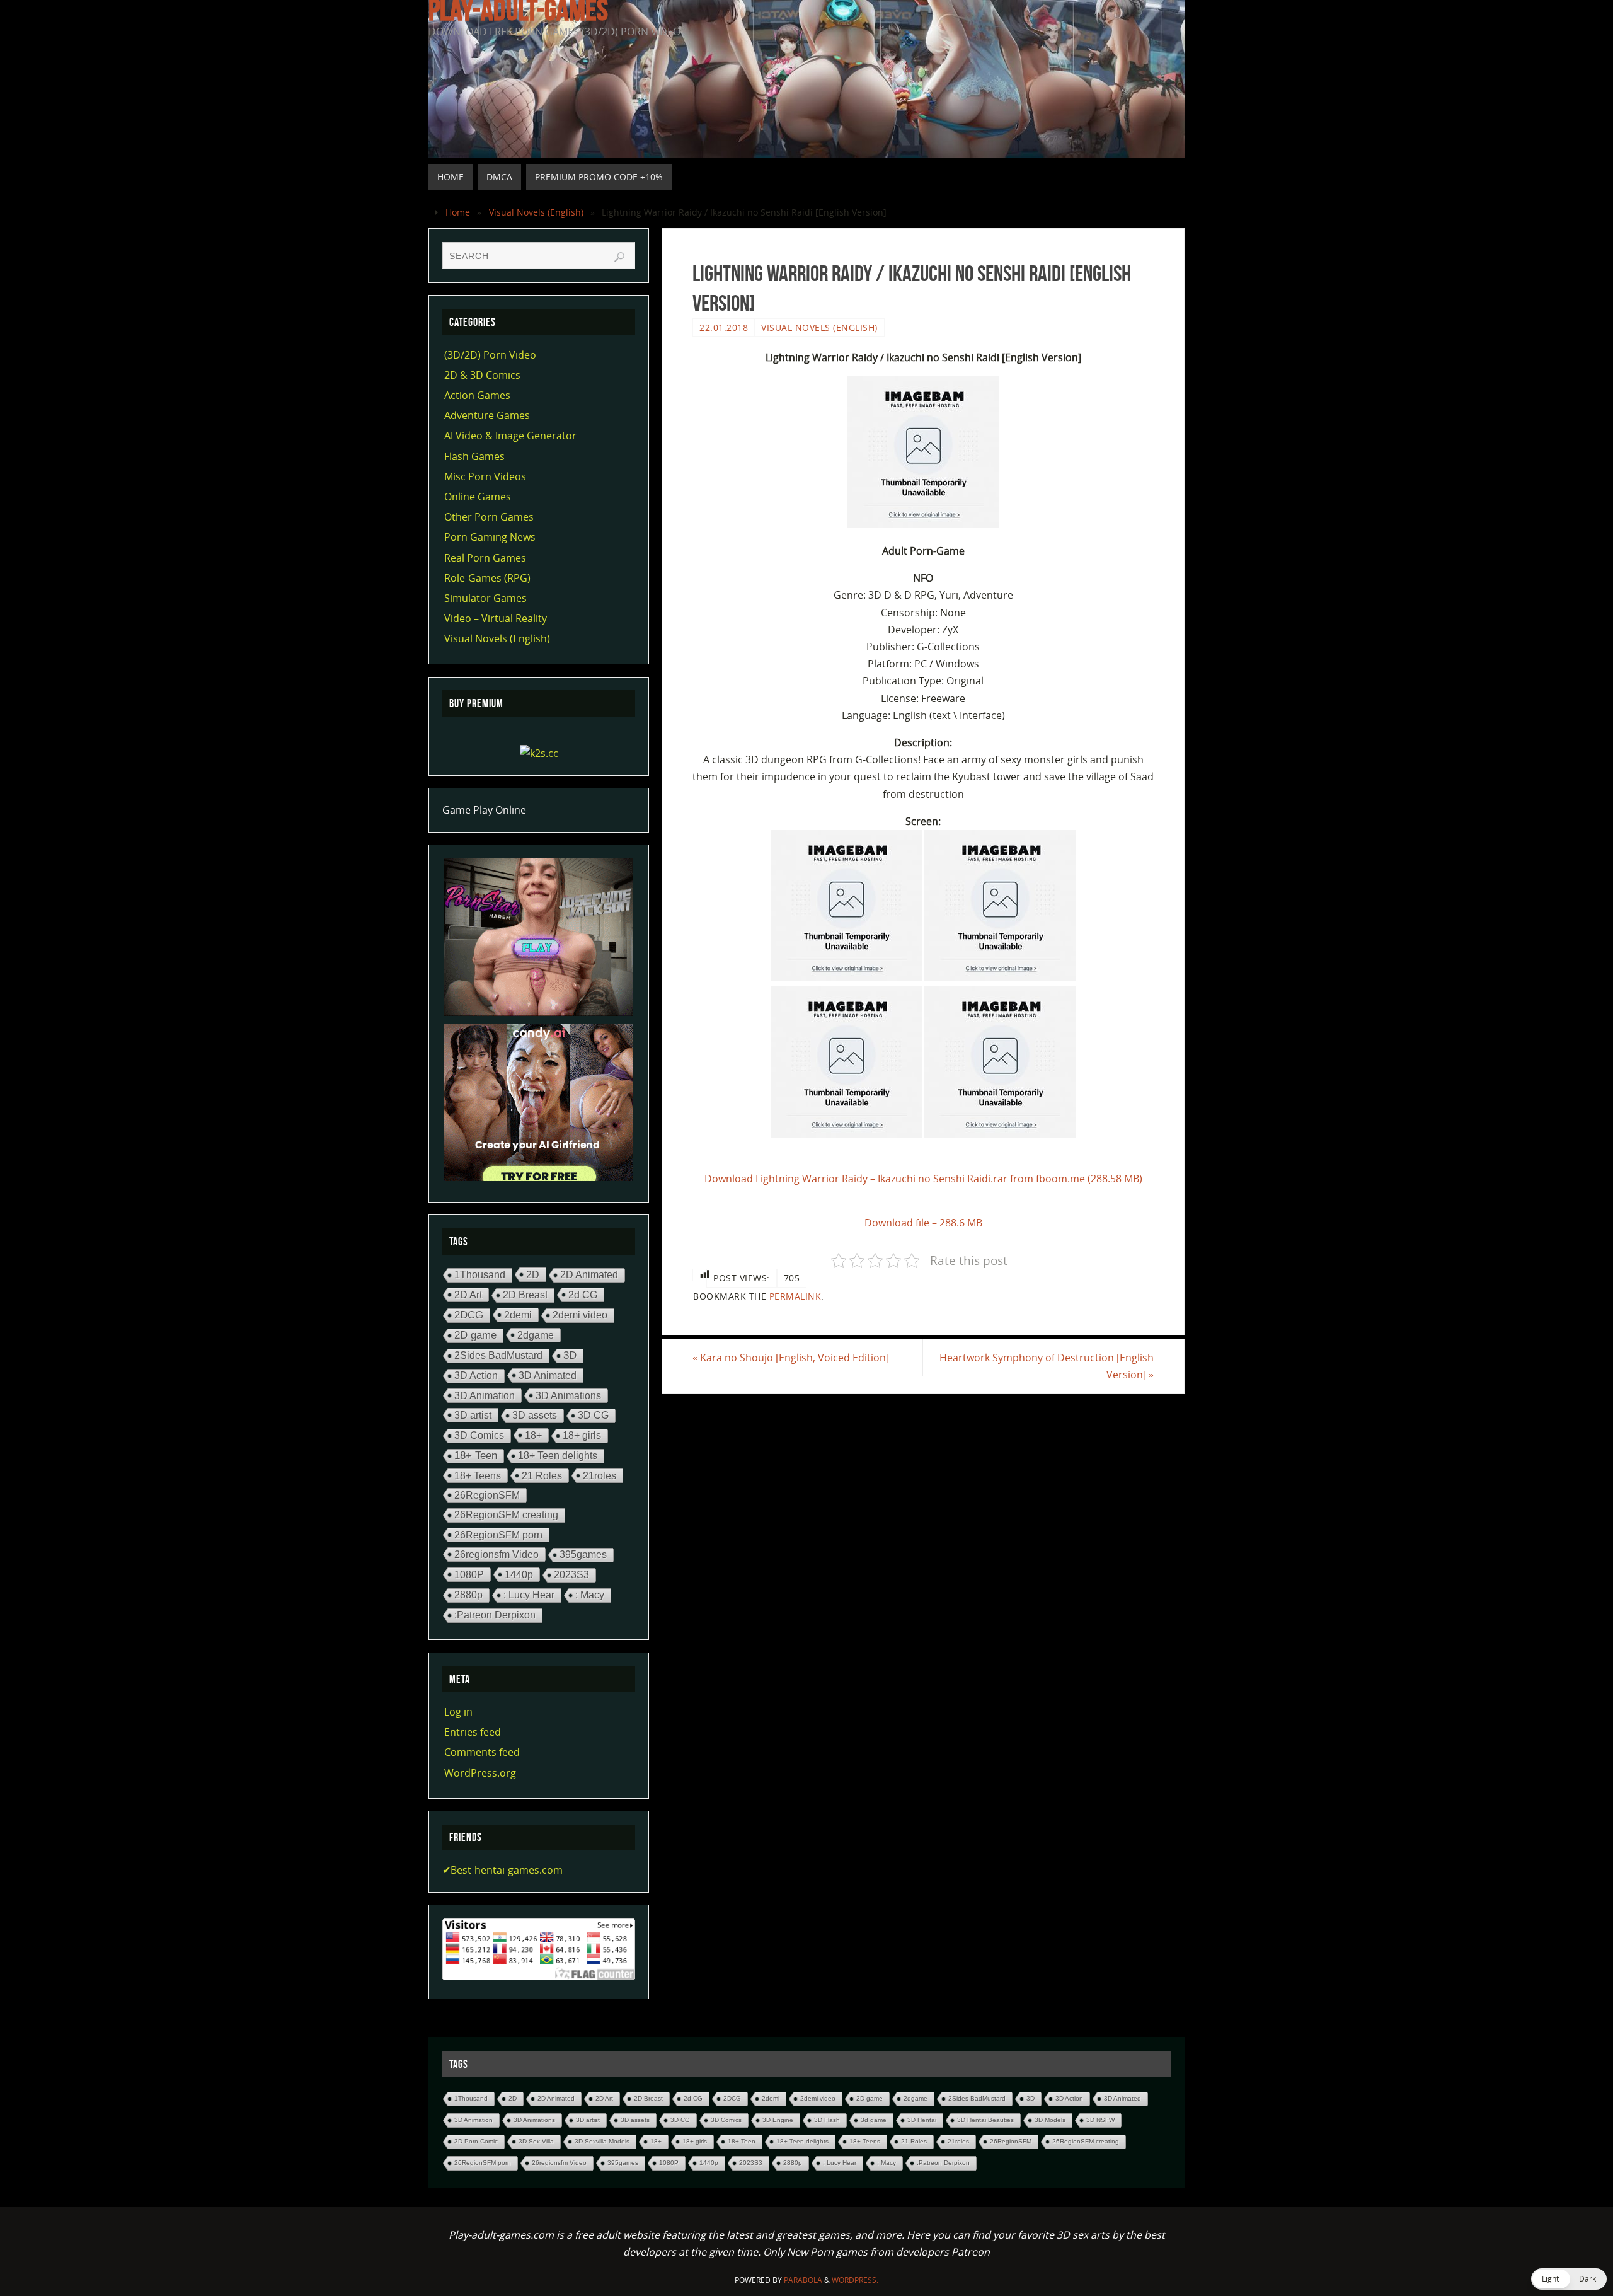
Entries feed (473, 1732)
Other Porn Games (489, 517)
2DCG (469, 1315)
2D (533, 1274)
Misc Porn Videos (485, 476)
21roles (600, 1475)
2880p (468, 1595)
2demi (518, 1315)
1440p (519, 1574)
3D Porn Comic (476, 2141)
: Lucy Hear (529, 1595)
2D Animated (589, 1275)
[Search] (619, 257)
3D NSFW (1100, 2120)
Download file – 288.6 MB (923, 1223)
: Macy (590, 1595)
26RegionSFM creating (506, 1515)
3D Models (1050, 2120)
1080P (469, 1574)
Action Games (477, 395)
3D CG (593, 1415)
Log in (458, 1712)
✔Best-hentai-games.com (502, 1870)
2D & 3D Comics (482, 375)
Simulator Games (485, 598)
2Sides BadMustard (498, 1355)
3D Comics (479, 1435)
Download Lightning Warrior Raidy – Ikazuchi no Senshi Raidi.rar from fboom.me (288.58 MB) (923, 1179)
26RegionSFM (487, 1495)
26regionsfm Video (497, 1554)
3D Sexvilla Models (602, 2141)
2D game (475, 1335)
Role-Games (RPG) (487, 578)
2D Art (468, 1295)
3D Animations (568, 1395)
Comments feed (482, 1752)
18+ (533, 1435)
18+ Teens (478, 1475)
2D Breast (525, 1295)
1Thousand (480, 1275)
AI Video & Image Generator (510, 436)
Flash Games (474, 456)
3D (570, 1355)
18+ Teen (476, 1456)
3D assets (535, 1415)
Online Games (478, 497)
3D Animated (548, 1375)
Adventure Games (487, 415)
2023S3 (571, 1575)
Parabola (803, 2280)
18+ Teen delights (558, 1456)
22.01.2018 (724, 327)
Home (458, 212)
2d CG (583, 1295)
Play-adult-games (518, 10)
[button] (1569, 2279)
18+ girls (582, 1435)
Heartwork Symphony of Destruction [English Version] (1047, 1366)
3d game (874, 2120)
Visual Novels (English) (536, 212)
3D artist (473, 1415)
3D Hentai (922, 2120)
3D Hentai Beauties (985, 2120)
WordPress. (855, 2280)
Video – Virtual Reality (496, 618)
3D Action (476, 1376)
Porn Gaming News (490, 537)
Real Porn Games (485, 558)
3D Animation (485, 1395)
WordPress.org (480, 1773)
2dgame (536, 1335)
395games (583, 1555)
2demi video (580, 1315)
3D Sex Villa (536, 2141)
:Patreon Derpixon (495, 1615)
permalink (795, 1296)
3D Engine (778, 2120)
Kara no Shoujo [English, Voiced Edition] (791, 1358)
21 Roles (542, 1475)
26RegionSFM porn (498, 1535)
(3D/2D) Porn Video (490, 355)
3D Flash (827, 2120)
